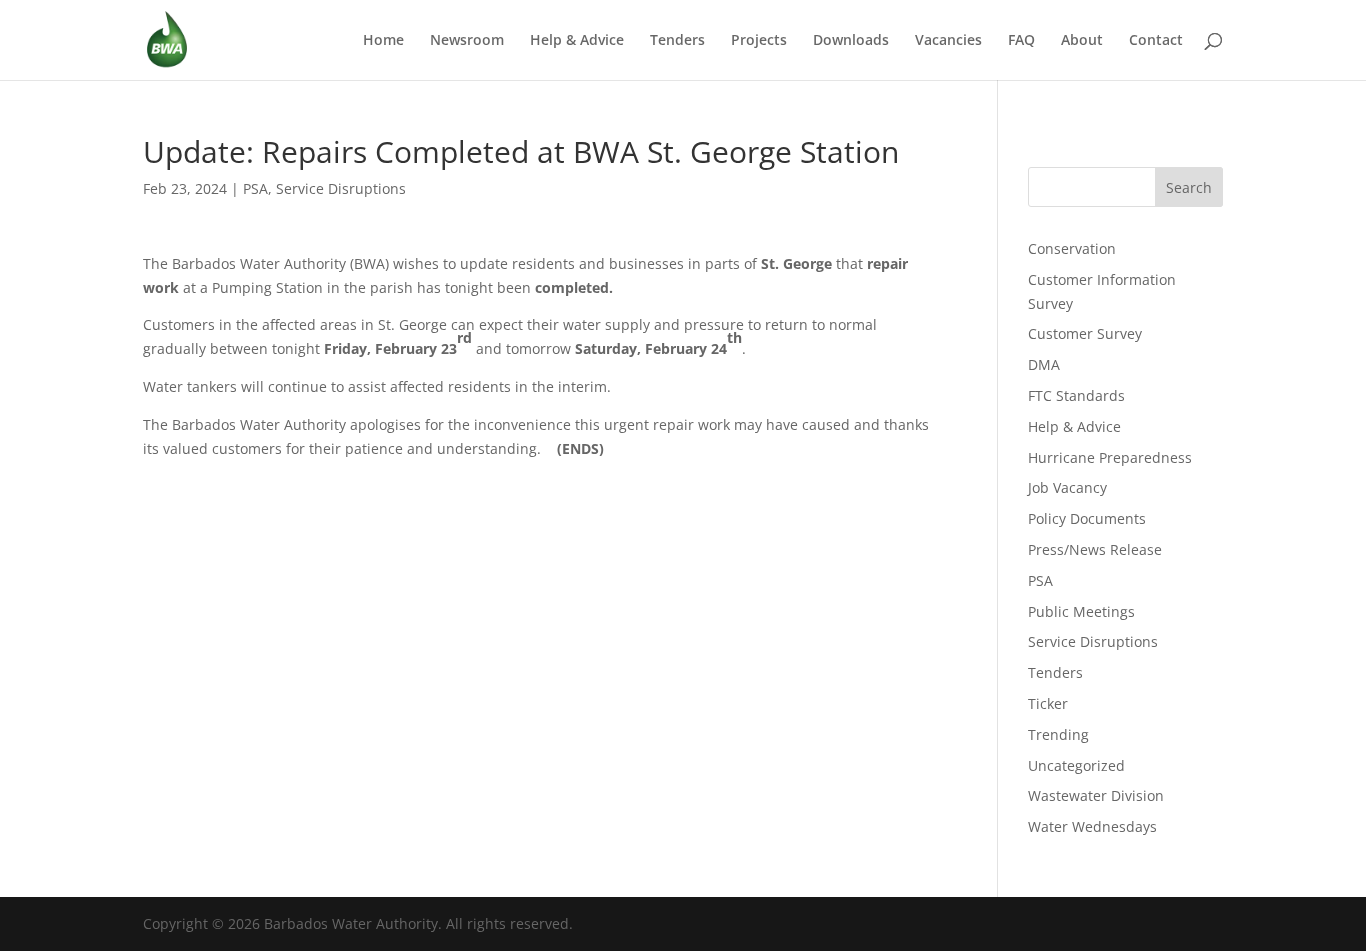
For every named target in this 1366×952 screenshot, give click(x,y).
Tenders (677, 41)
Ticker (1048, 703)
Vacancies (948, 41)
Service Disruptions (341, 188)
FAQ (1021, 41)
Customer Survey (1085, 333)
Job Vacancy (1067, 487)
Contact (1156, 41)
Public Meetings (1081, 611)
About (1082, 41)
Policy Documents (1087, 518)
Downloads (851, 41)
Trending (1058, 734)
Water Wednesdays (1092, 826)
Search (1189, 187)
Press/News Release (1095, 549)
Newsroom (467, 41)
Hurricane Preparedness (1110, 457)
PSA (255, 188)
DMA (1044, 364)
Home (383, 41)
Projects (759, 41)
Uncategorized (1076, 765)
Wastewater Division (1096, 795)
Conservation (1072, 248)
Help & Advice (577, 41)
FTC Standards (1076, 395)
